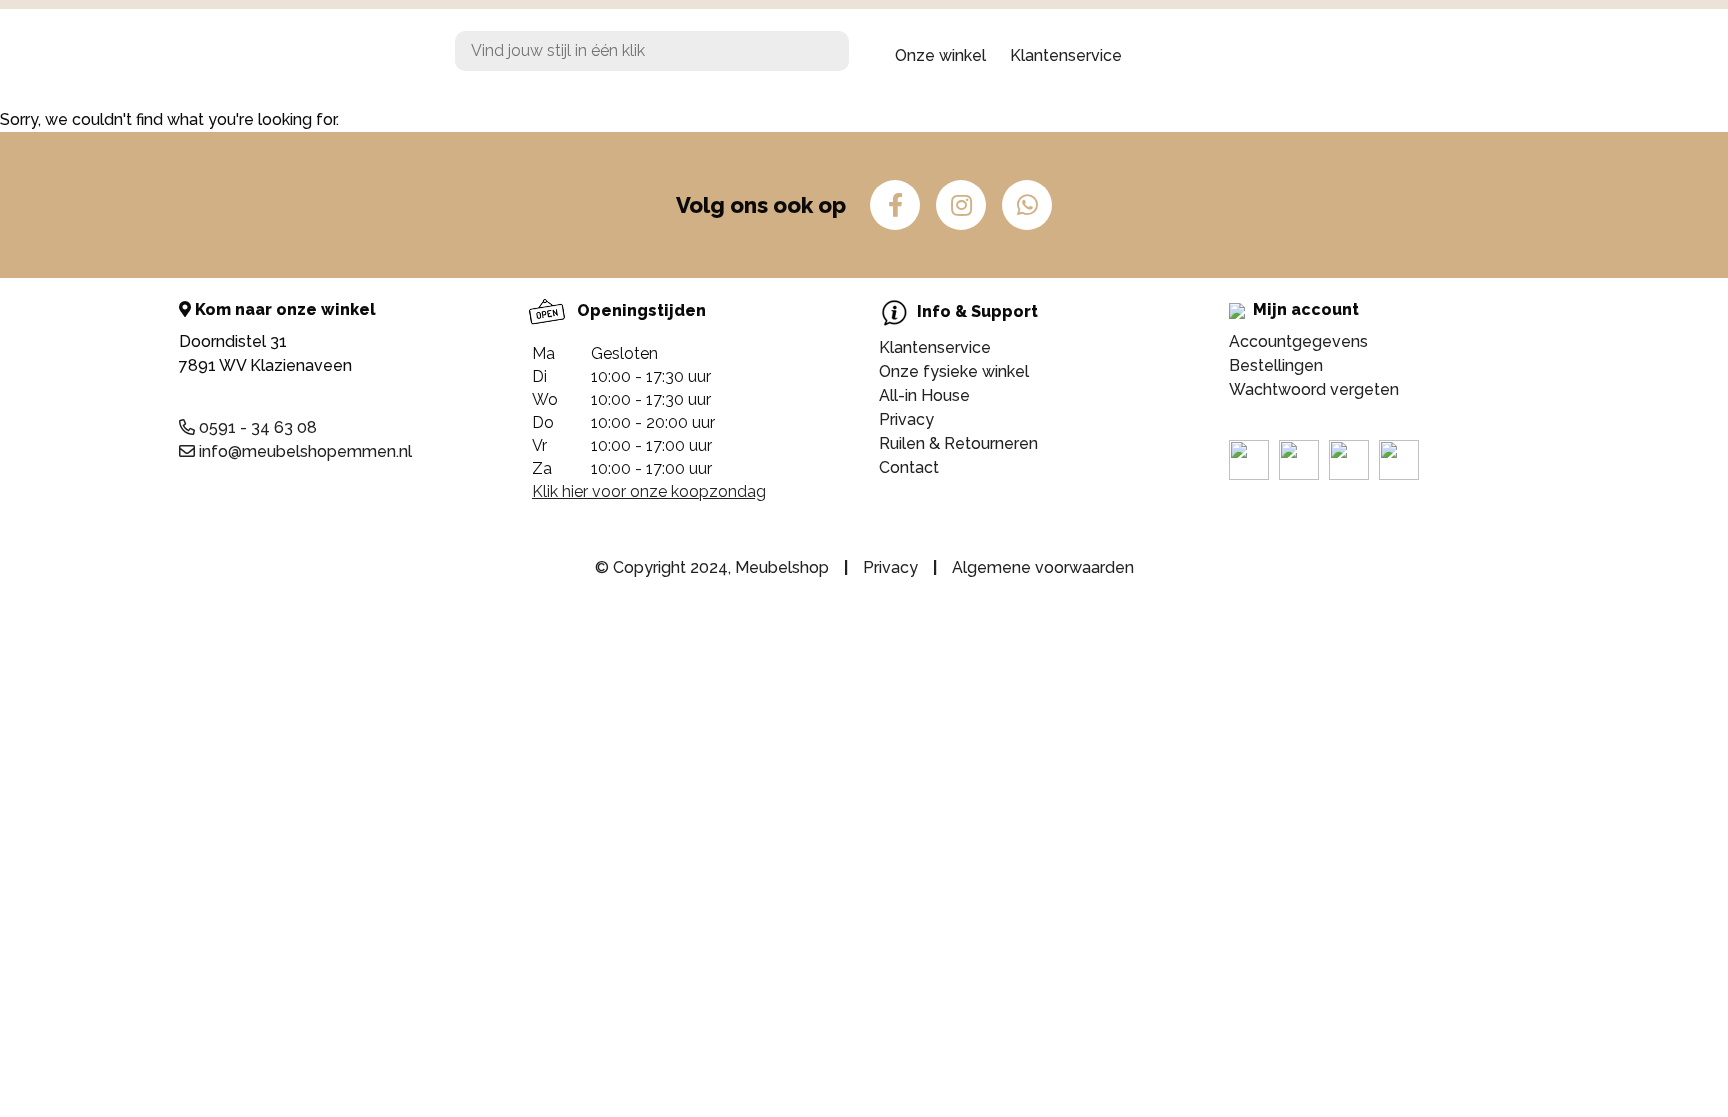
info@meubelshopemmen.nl (303, 451)
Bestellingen (1276, 365)
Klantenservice (1066, 55)
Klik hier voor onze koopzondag (649, 491)
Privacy (906, 419)
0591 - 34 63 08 (256, 427)
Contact (909, 467)
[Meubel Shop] (334, 56)
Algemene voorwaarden (1043, 567)
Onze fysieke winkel (954, 371)
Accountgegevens (1298, 341)
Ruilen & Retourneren (958, 443)
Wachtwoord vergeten (1314, 389)
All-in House (924, 395)
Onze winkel (940, 55)
